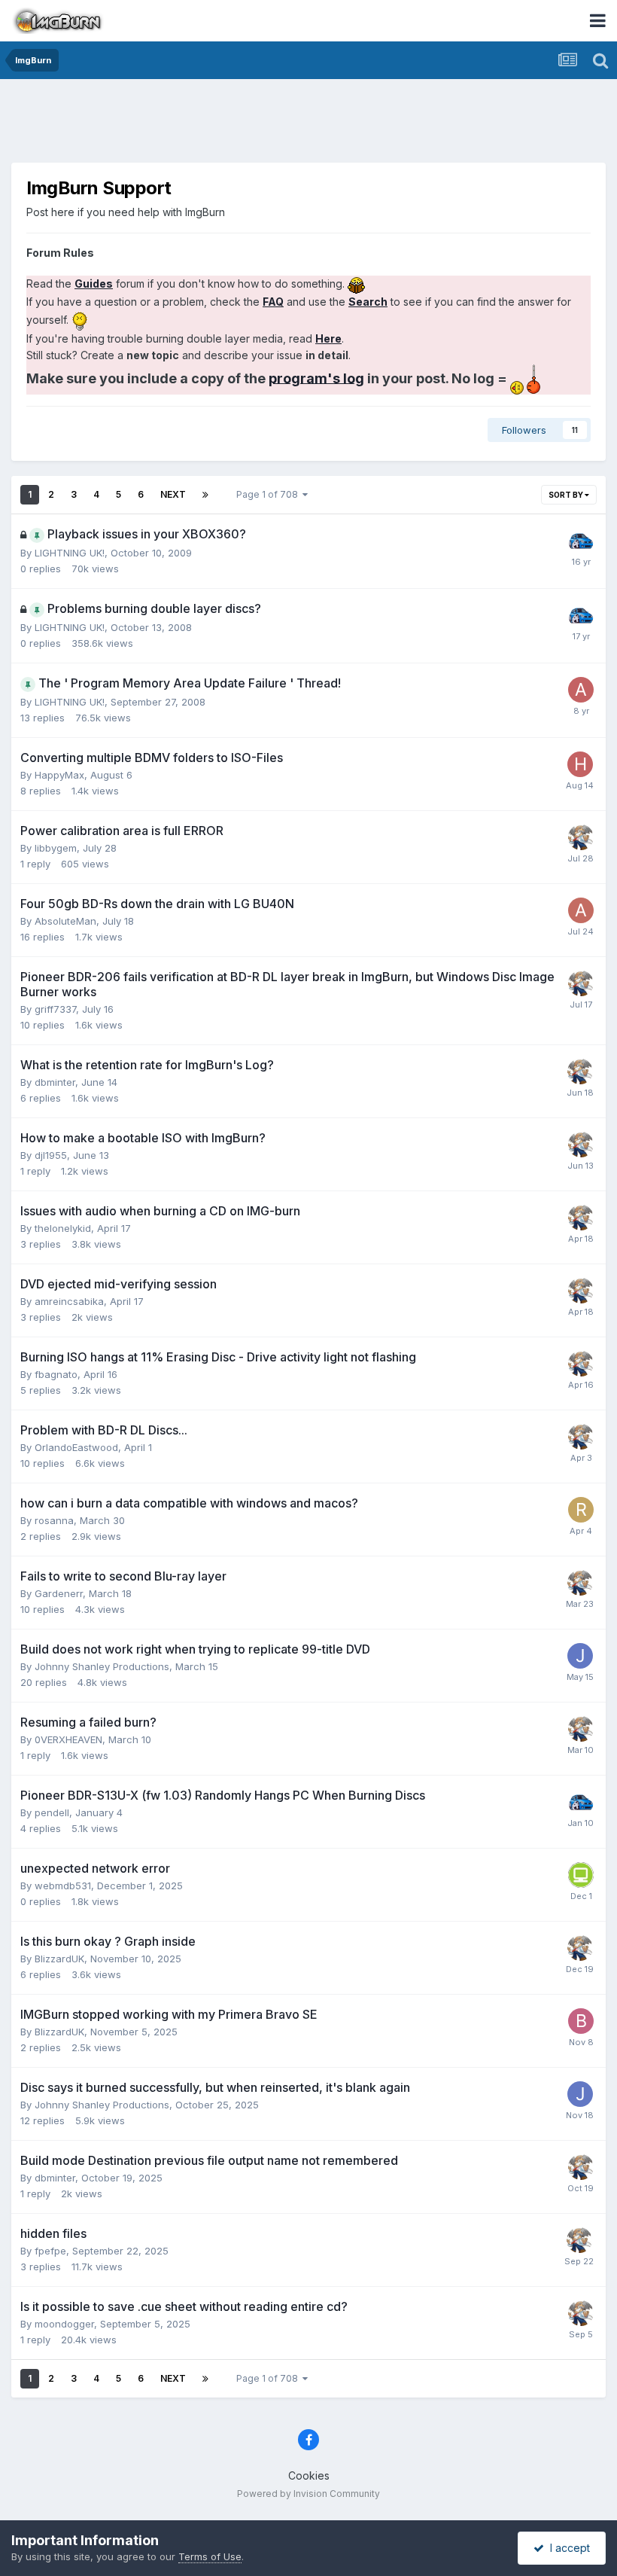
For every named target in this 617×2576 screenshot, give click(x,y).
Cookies (309, 2475)
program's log (316, 378)
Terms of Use (210, 2556)
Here (328, 338)
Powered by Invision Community (308, 2494)
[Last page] (205, 495)
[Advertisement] (308, 124)
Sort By (567, 495)
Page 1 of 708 (269, 494)
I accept (567, 2548)
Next (173, 494)
